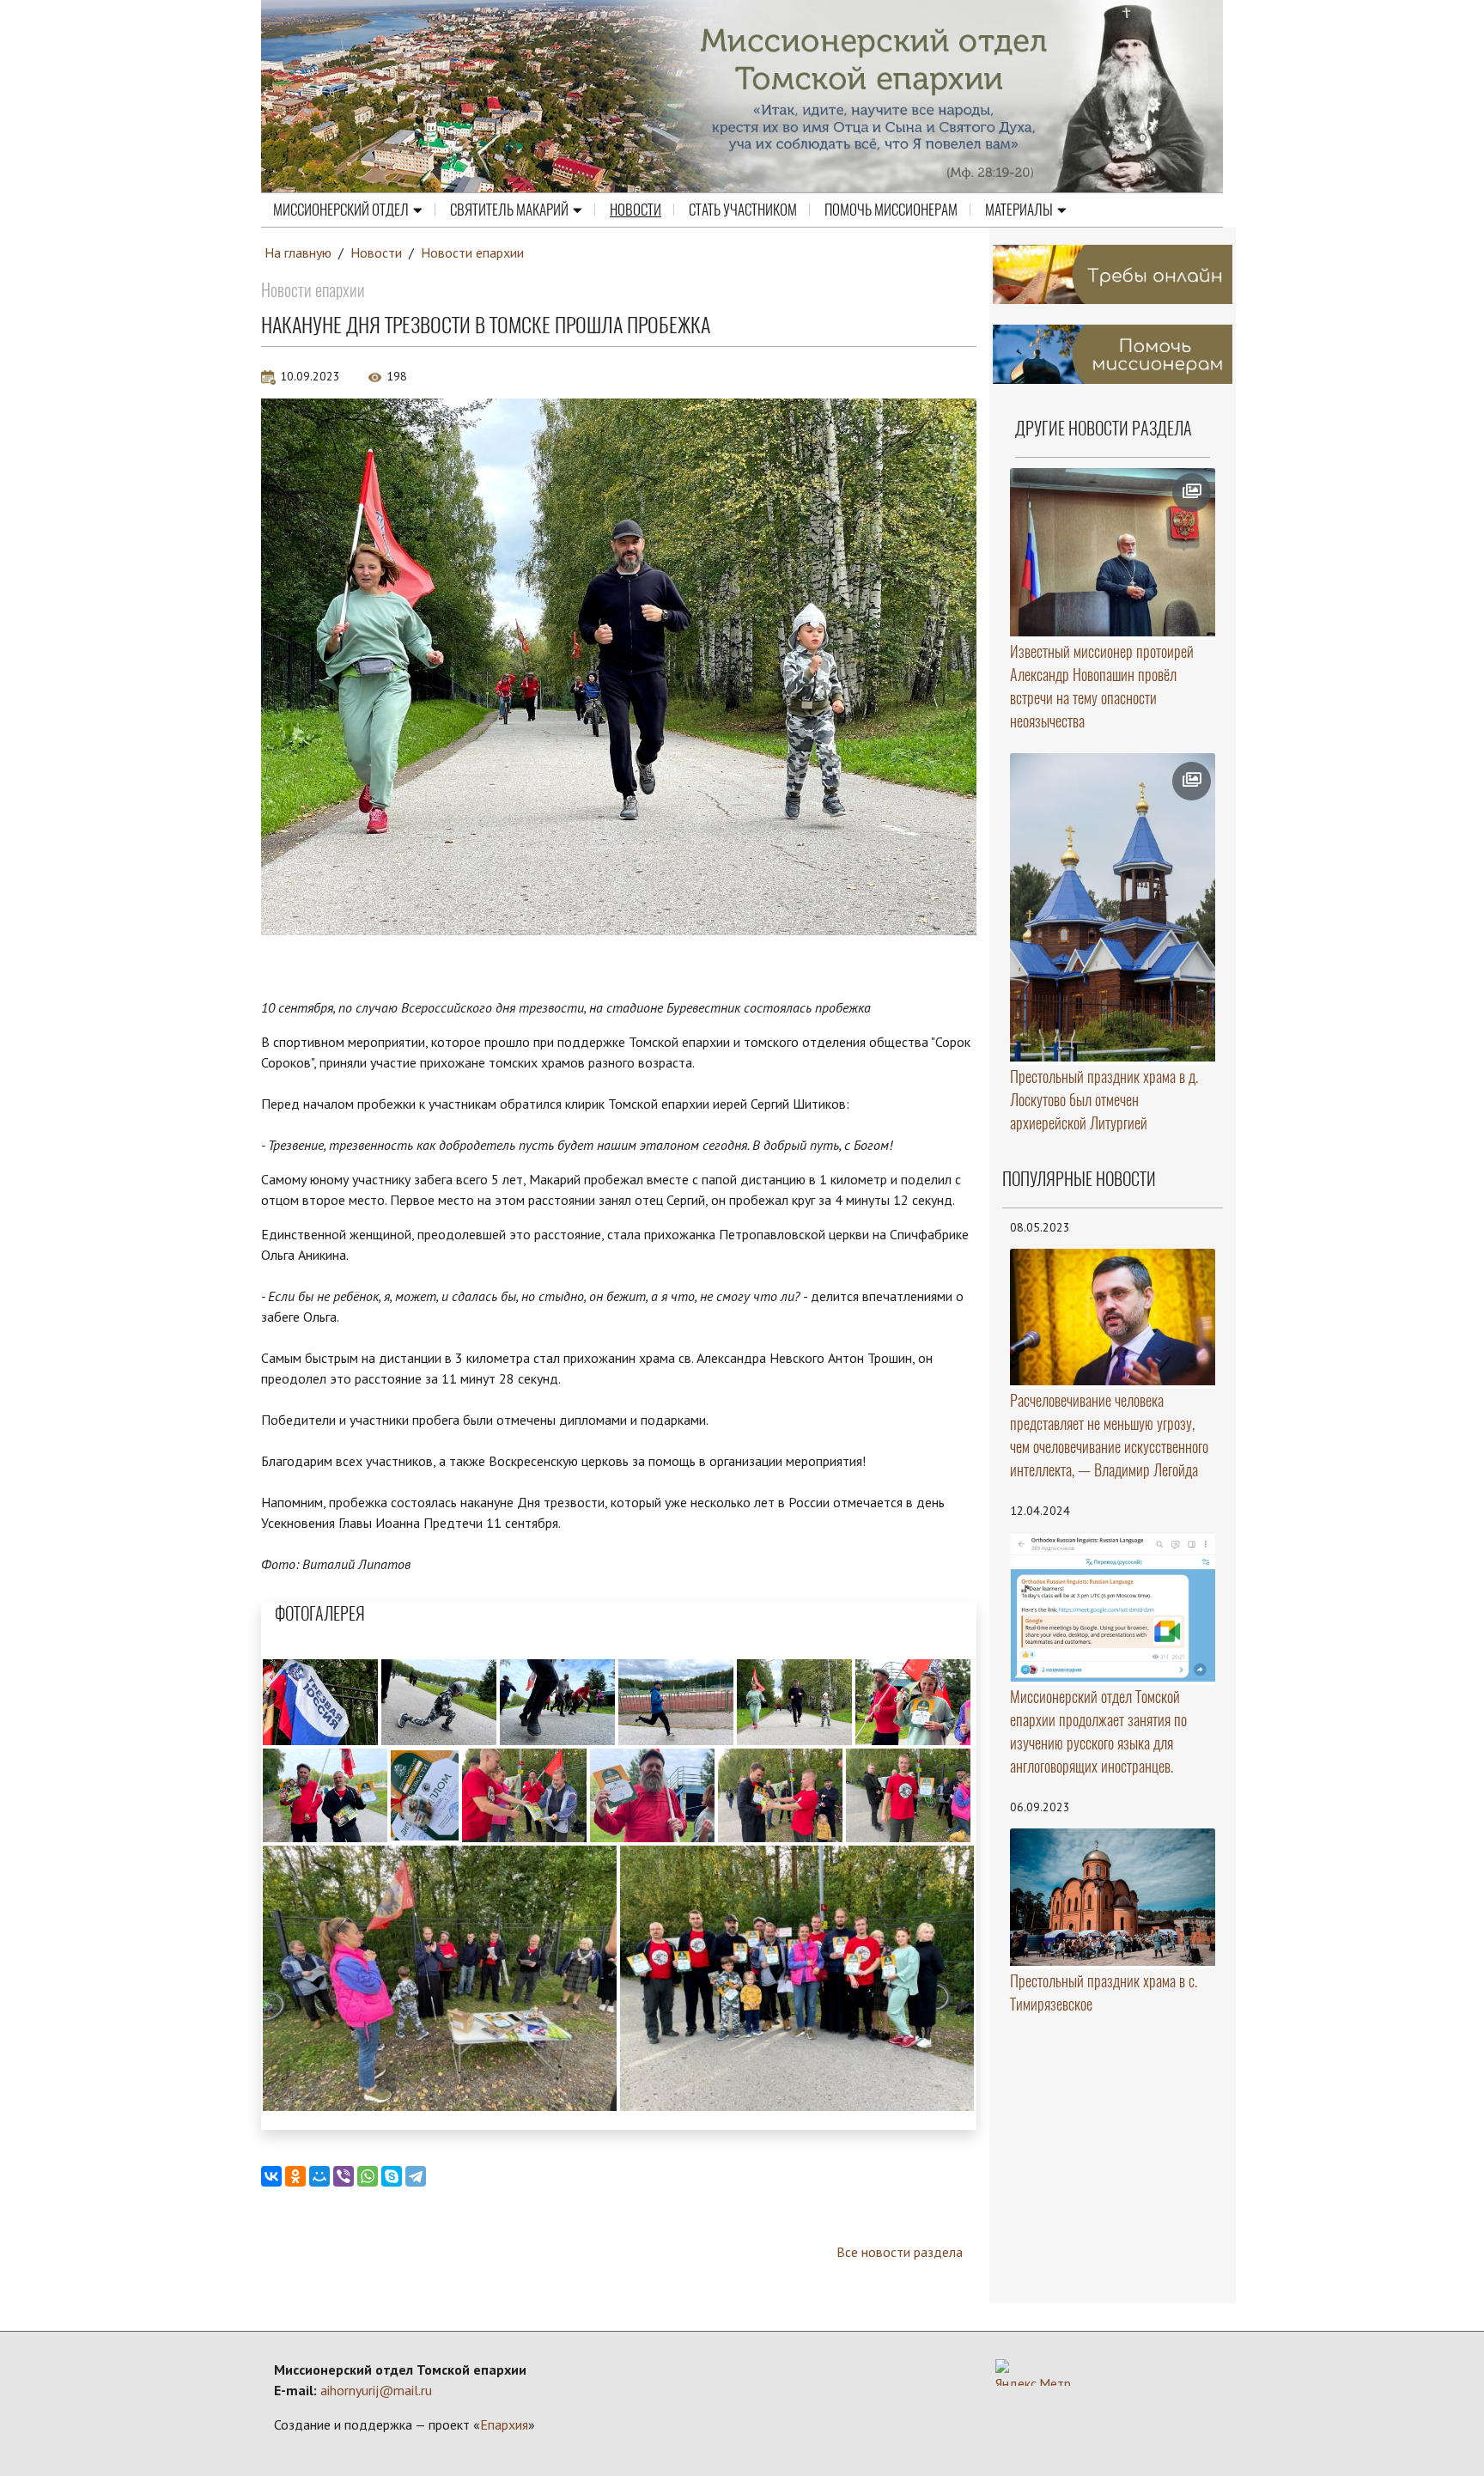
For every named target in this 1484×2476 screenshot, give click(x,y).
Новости (636, 210)
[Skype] (392, 2176)
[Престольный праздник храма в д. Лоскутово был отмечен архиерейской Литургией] (1113, 907)
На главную (298, 252)
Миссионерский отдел (341, 210)
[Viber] (344, 2176)
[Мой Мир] (319, 2176)
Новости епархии (472, 252)
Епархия (504, 2424)
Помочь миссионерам (891, 210)
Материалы (1019, 210)
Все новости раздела (900, 2252)
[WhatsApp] (368, 2176)
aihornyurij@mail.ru (376, 2390)
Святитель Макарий (509, 210)
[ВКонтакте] (271, 2176)
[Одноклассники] (295, 2176)
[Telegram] (416, 2176)
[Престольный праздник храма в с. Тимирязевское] (1113, 1897)
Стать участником (743, 210)
